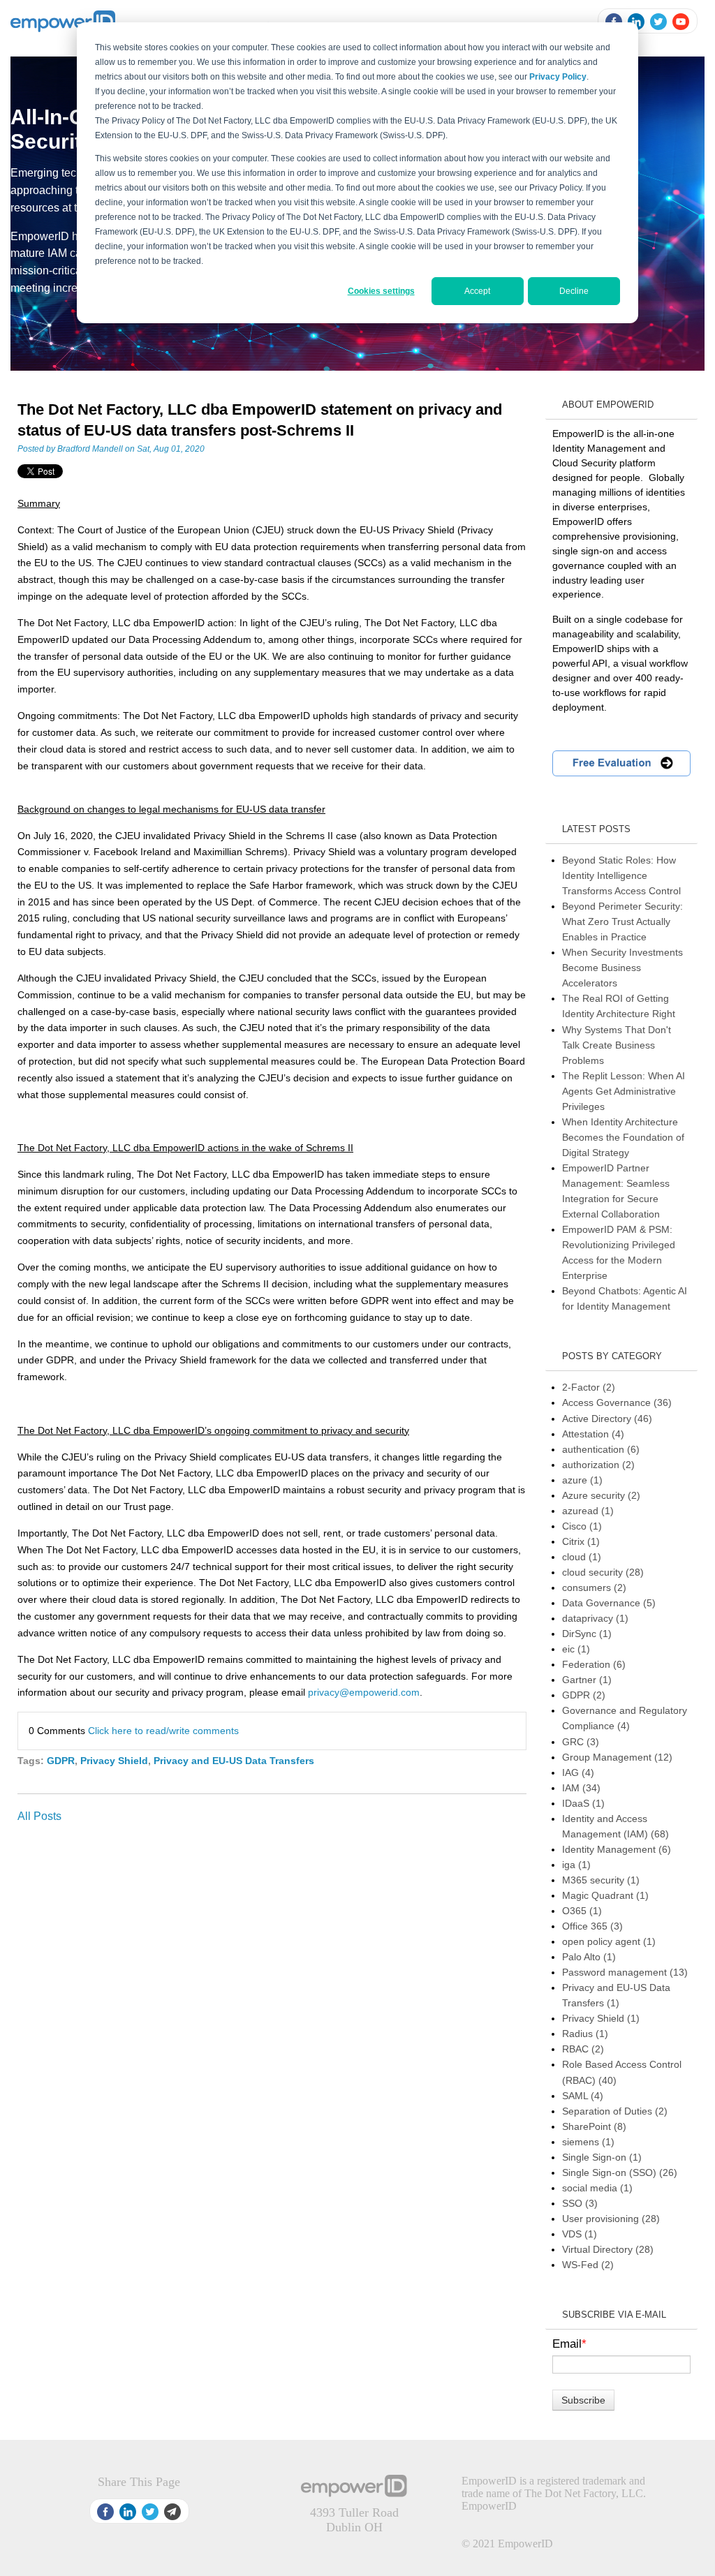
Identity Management (617, 1849)
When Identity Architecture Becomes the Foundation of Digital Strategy (623, 1137)
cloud (582, 1557)
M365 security (601, 1880)
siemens (588, 2142)
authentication (601, 1449)
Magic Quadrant (605, 1895)
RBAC (583, 2049)
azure (582, 1480)
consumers (594, 1587)
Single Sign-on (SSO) (620, 2172)
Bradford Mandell (90, 449)
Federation (594, 1664)
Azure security (601, 1495)
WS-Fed (588, 2265)
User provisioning (611, 2219)
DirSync (587, 1634)
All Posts (39, 1816)
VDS (580, 2234)
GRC (581, 1742)
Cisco (582, 1526)
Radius (585, 2034)
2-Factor (589, 1387)
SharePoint (594, 2126)
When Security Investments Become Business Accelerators (622, 968)
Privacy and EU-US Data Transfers (234, 1761)
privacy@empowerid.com (364, 1692)
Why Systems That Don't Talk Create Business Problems (617, 1045)
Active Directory (607, 1419)
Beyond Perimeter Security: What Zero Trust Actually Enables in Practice (622, 921)
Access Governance (617, 1402)
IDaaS (583, 1803)
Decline (574, 291)
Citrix (581, 1541)
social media (597, 2188)
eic (576, 1649)
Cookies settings (381, 291)
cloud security (603, 1572)
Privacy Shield (114, 1761)
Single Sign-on (602, 2157)
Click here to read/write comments (163, 1731)
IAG (578, 1772)
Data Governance (609, 1603)
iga (576, 1865)
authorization (598, 1465)
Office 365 (592, 1926)
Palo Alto (589, 1957)
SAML (583, 2096)
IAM (581, 1788)
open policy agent (609, 1941)
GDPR (61, 1761)
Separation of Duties (615, 2111)
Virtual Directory (608, 2249)
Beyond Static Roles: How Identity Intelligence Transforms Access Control (621, 875)
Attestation (593, 1434)
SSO (580, 2203)
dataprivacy (595, 1618)
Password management (625, 1972)
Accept (477, 291)
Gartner (587, 1680)
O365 (582, 1911)
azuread (588, 1511)
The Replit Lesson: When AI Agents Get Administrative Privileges (624, 1091)
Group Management (617, 1757)
